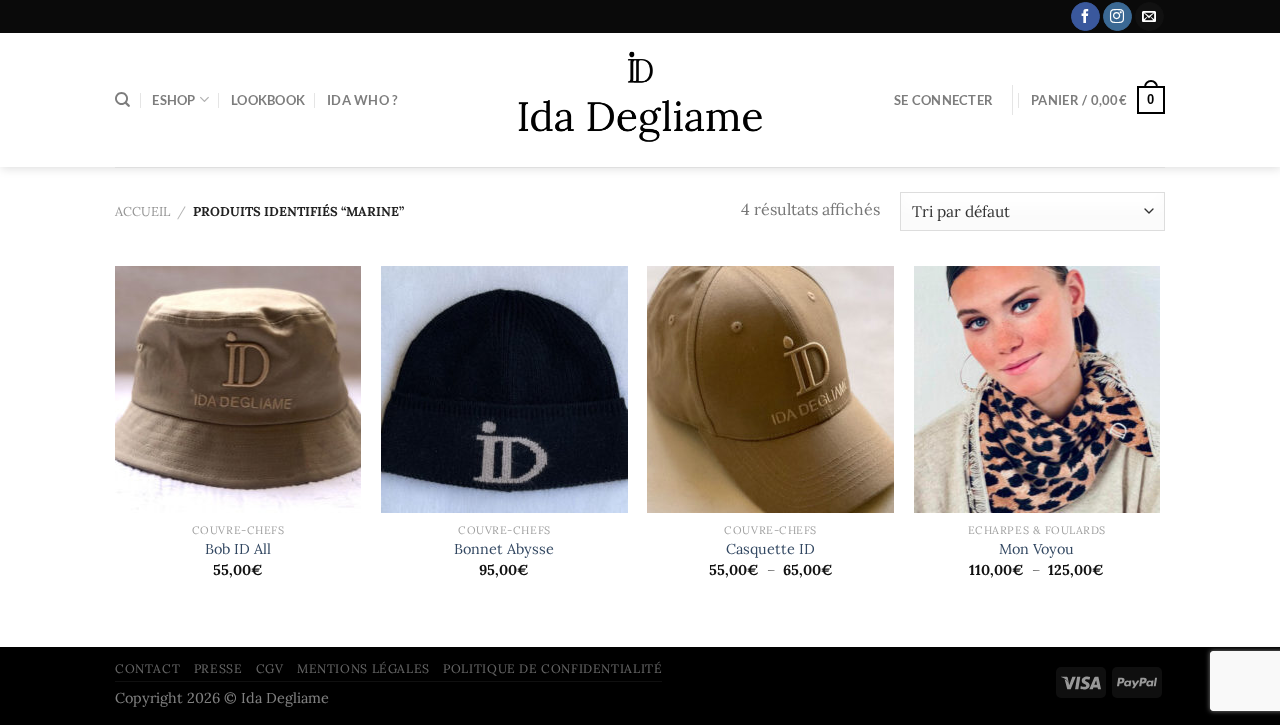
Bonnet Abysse (504, 549)
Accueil (142, 211)
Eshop (173, 100)
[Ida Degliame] (640, 100)
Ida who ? (362, 100)
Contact (147, 668)
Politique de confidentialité (552, 668)
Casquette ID (770, 549)
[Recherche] (122, 100)
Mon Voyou (1036, 549)
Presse (218, 668)
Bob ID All (238, 549)
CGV (270, 668)
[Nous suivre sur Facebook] (1085, 17)
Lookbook (268, 100)
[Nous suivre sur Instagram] (1117, 17)
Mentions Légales (363, 668)
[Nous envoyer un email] (1149, 17)
